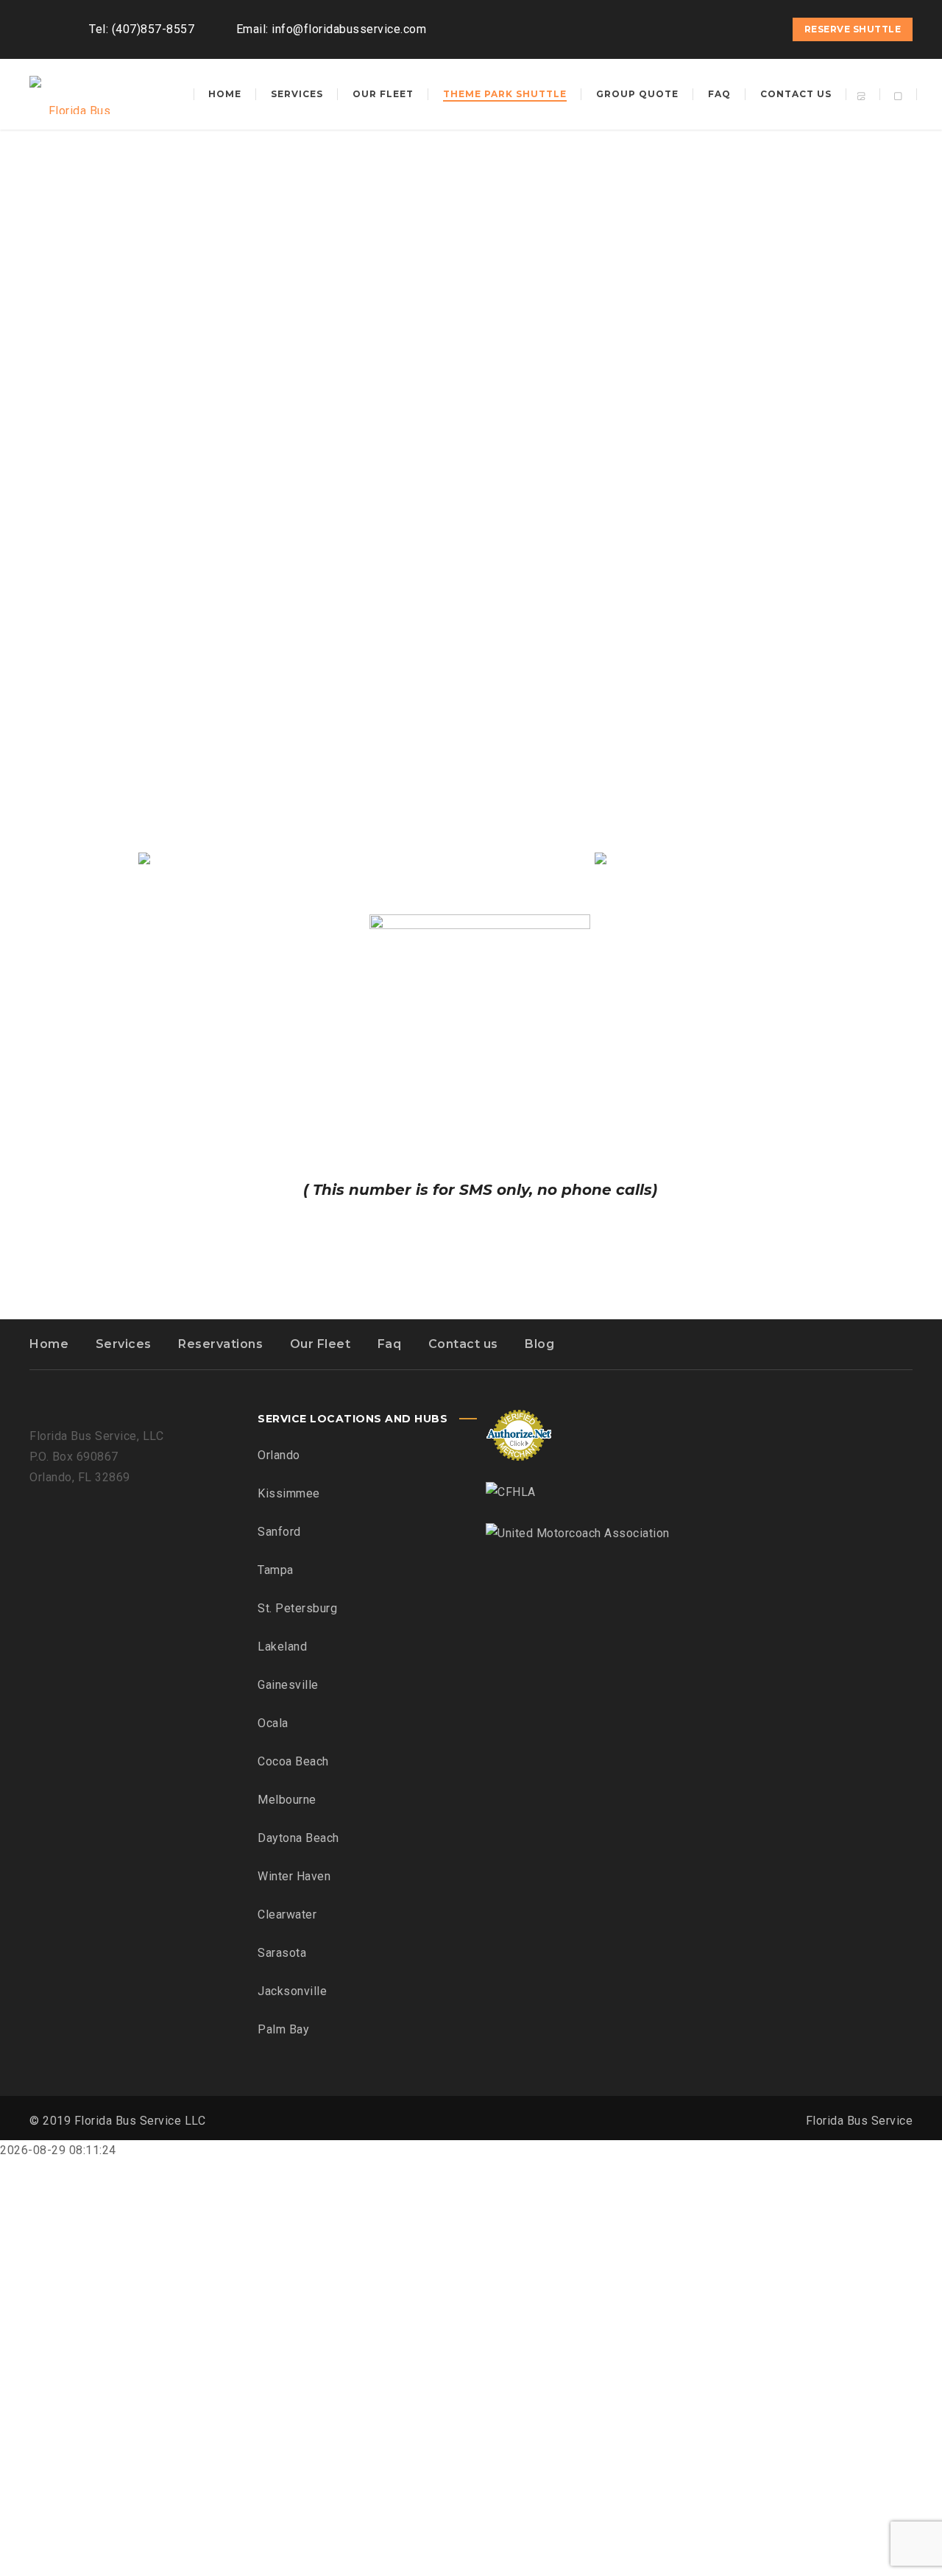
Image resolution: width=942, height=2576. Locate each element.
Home (49, 1344)
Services (124, 1344)
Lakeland (282, 1647)
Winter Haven (294, 1876)
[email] (762, 29)
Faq (390, 1344)
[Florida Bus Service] (74, 94)
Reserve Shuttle (853, 29)
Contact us (463, 1344)
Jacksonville (292, 1991)
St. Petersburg (297, 1608)
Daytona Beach (298, 1838)
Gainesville (288, 1685)
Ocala (273, 1723)
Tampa (276, 1570)
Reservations (220, 1344)
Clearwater (287, 1915)
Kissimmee (289, 1493)
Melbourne (287, 1800)
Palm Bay (283, 2029)
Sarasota (282, 1953)
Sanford (279, 1532)
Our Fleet (321, 1344)
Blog (539, 1344)
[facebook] (709, 29)
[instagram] (735, 29)
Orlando (279, 1455)
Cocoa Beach (293, 1761)
